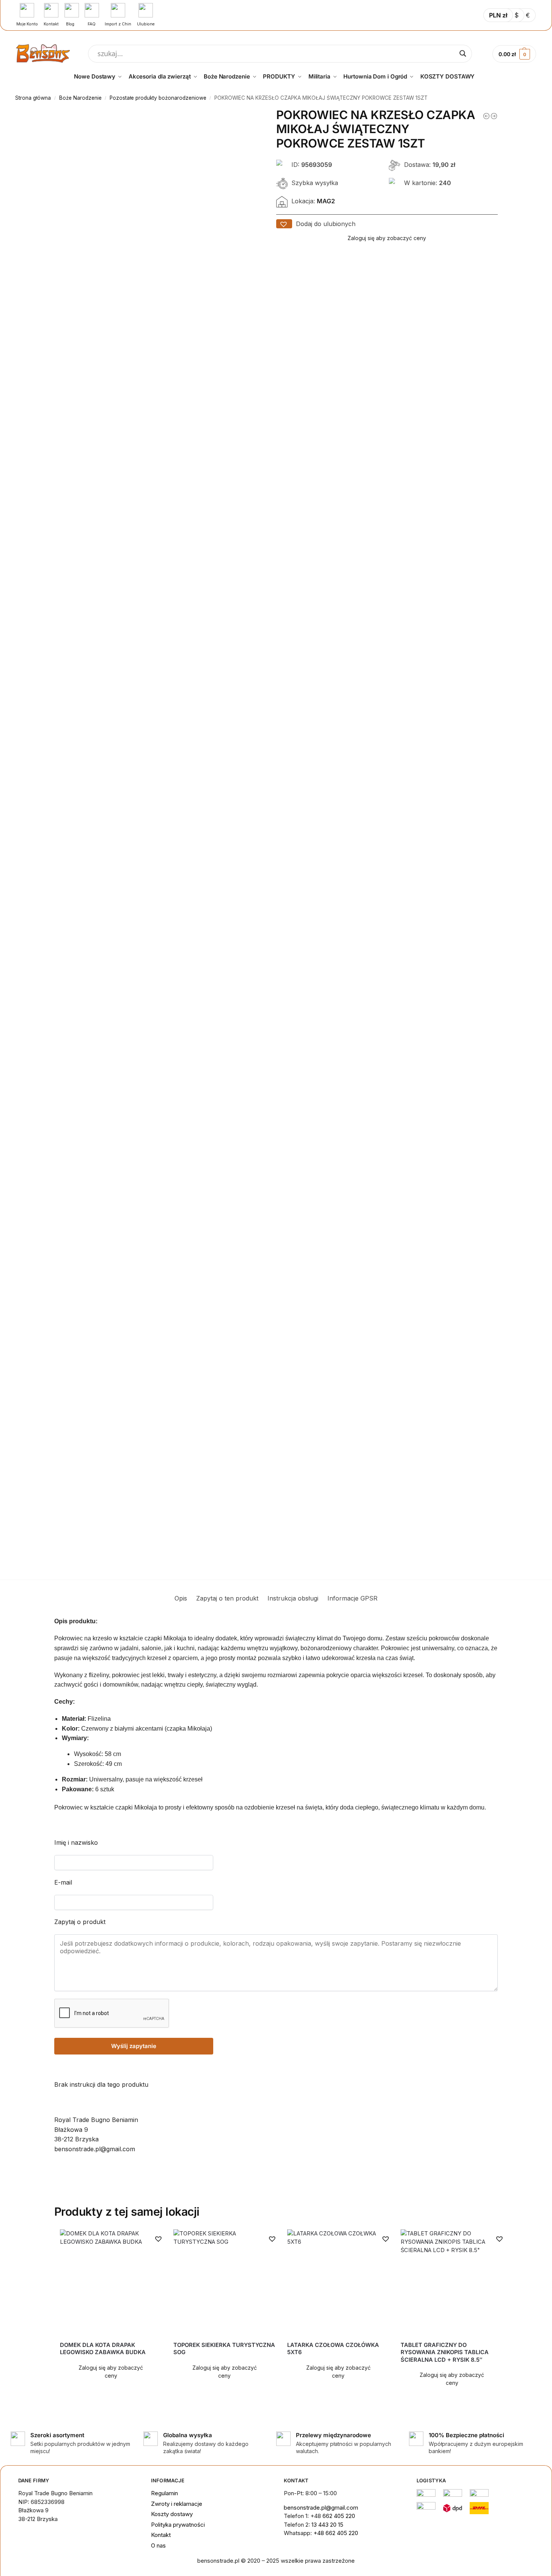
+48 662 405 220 (336, 2533)
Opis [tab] (181, 1598)
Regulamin (164, 2493)
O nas (158, 2545)
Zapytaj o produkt (80, 1922)
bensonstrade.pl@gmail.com (321, 2508)
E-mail (63, 1882)
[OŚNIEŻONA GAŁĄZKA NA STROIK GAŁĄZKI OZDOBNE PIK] (494, 116)
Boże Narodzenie (80, 98)
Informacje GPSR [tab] (352, 1598)
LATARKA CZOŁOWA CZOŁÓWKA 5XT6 (333, 2349)
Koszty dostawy (172, 2514)
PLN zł (498, 15)
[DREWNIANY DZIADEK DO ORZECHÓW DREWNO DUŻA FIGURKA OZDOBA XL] (486, 116)
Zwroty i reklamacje (177, 2504)
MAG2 (326, 201)
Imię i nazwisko (76, 1842)
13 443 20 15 (327, 2525)
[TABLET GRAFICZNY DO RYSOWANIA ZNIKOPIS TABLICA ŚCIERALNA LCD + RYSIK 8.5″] (452, 2282)
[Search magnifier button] (463, 53)
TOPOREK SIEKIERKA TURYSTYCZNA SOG (224, 2349)
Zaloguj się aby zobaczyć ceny (387, 238)
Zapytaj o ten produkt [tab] (227, 1598)
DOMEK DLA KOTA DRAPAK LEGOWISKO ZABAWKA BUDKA (103, 2349)
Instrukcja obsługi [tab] (293, 1598)
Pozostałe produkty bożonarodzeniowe (158, 98)
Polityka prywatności (178, 2525)
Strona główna (33, 98)
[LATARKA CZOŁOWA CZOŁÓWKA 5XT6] (338, 2282)
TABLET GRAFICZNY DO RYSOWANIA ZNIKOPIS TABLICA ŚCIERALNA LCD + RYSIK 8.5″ (445, 2352)
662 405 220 (339, 2516)
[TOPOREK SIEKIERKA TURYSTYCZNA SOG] (225, 2282)
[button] (284, 224)
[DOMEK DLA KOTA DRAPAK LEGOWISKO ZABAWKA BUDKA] (111, 2282)
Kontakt (161, 2535)
